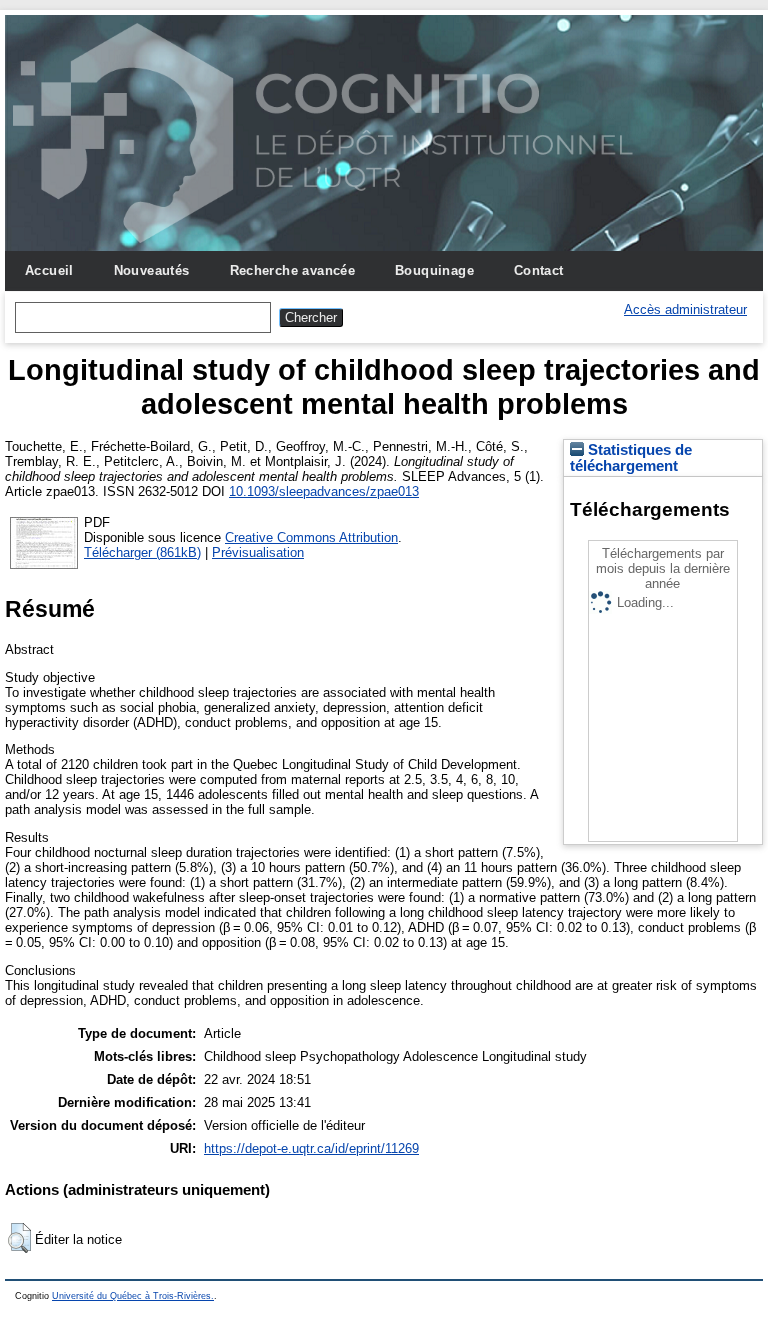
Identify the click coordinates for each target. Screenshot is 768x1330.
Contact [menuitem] (539, 270)
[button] (19, 1238)
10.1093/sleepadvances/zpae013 (324, 491)
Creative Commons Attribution (311, 537)
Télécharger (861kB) (142, 552)
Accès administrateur (685, 309)
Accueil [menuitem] (49, 270)
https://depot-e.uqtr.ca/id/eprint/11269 (311, 1148)
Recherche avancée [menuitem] (293, 270)
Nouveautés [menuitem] (152, 270)
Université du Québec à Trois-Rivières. (133, 1296)
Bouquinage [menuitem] (434, 270)
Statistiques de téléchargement (631, 458)
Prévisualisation (258, 552)
